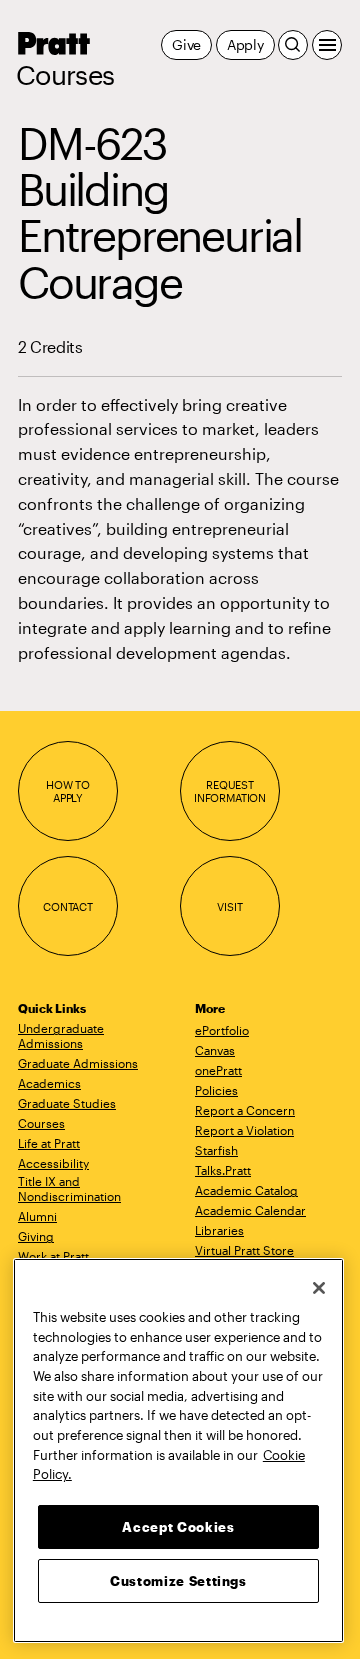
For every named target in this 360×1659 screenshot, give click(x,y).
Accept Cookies (178, 1527)
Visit (229, 906)
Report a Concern (245, 1110)
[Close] (319, 1288)
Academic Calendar (250, 1210)
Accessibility (53, 1163)
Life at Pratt (49, 1143)
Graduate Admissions (78, 1063)
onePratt (218, 1070)
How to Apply (68, 791)
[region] (178, 1450)
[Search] (293, 45)
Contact (68, 906)
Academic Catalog (246, 1190)
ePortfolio (222, 1030)
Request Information (230, 791)
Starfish (216, 1150)
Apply (245, 44)
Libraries (219, 1230)
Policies (216, 1090)
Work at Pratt (53, 1256)
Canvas (215, 1050)
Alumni (37, 1216)
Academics (49, 1083)
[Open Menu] (327, 45)
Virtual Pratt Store (244, 1250)
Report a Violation (244, 1130)
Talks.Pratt (223, 1170)
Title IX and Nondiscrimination (69, 1188)
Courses (65, 75)
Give (186, 44)
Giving (36, 1236)
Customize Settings (178, 1581)
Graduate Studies (67, 1103)
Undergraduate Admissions (61, 1035)
